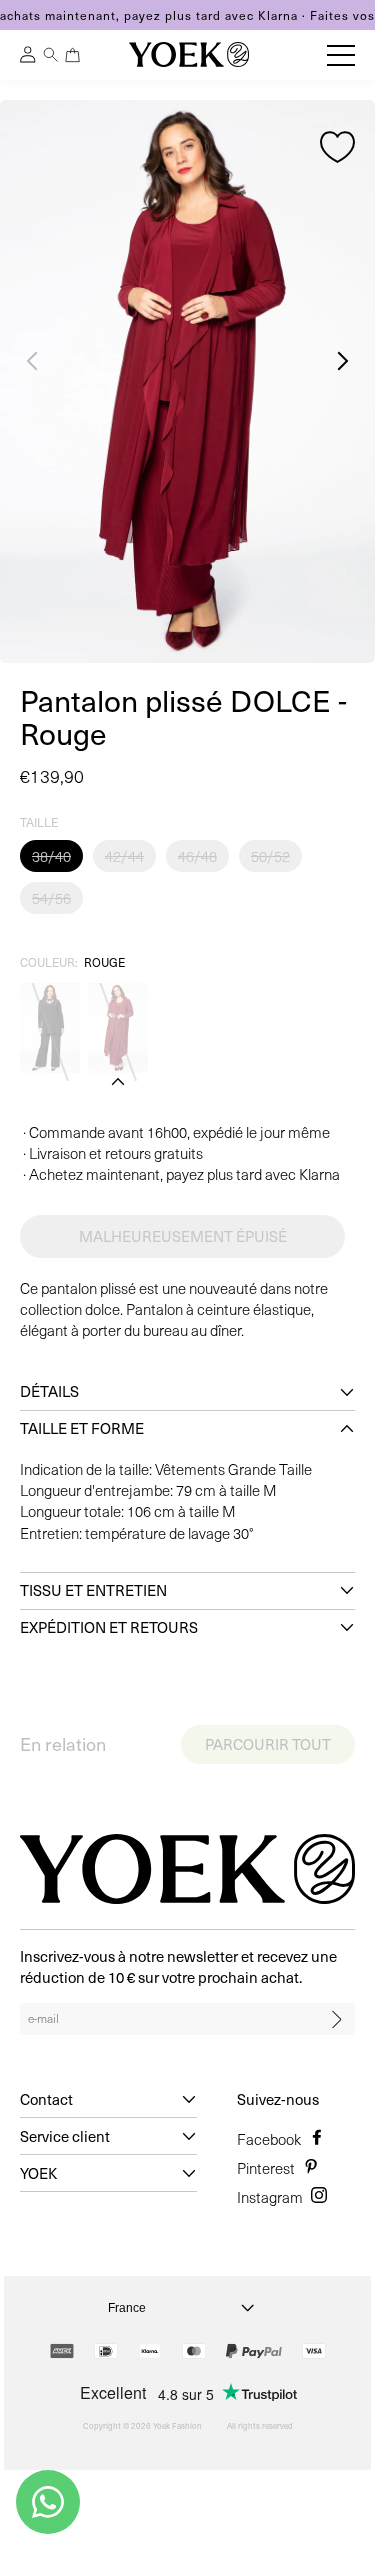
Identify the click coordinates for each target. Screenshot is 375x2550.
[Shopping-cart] (73, 55)
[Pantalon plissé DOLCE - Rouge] (118, 1028)
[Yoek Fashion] (189, 54)
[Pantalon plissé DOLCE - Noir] (50, 1028)
